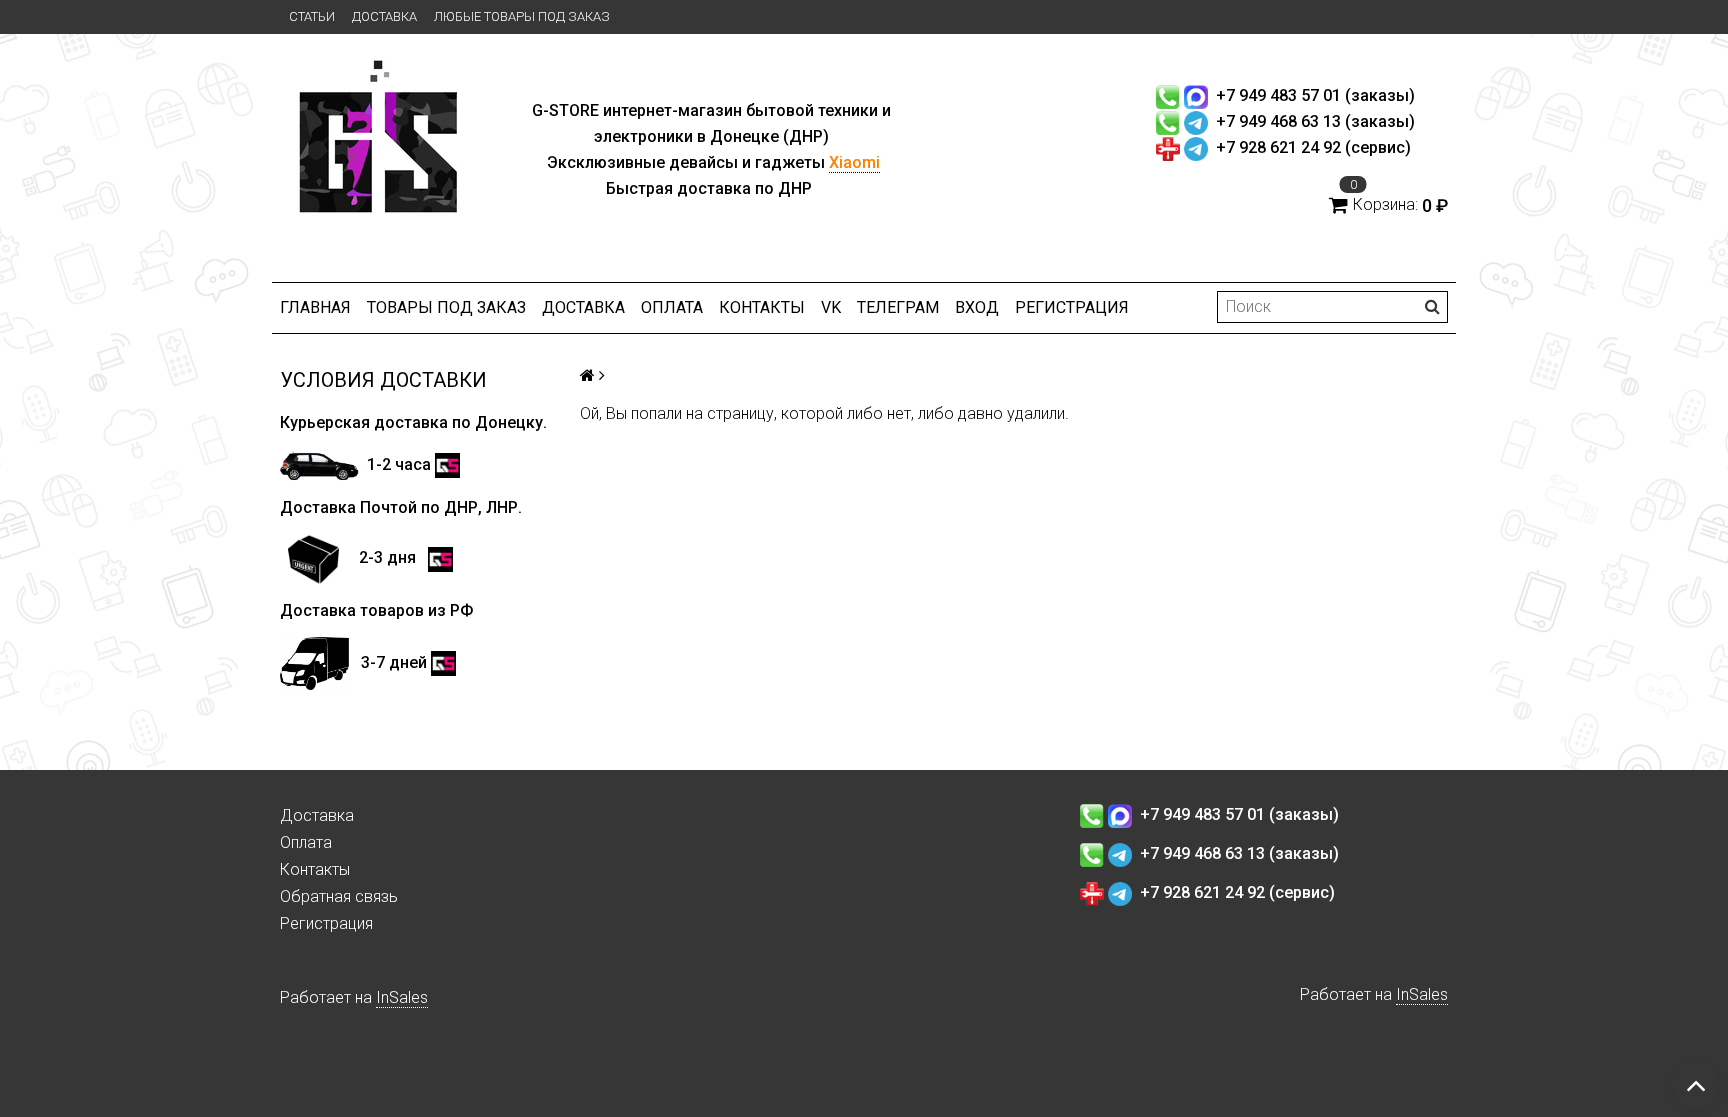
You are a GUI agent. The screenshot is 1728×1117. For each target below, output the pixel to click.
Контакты (762, 307)
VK (831, 307)
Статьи (312, 16)
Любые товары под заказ (522, 16)
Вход (977, 307)
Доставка (384, 16)
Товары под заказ (446, 307)
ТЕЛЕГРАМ (898, 307)
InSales (402, 997)
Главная (315, 307)
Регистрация (1072, 307)
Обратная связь (339, 896)
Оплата (672, 307)
